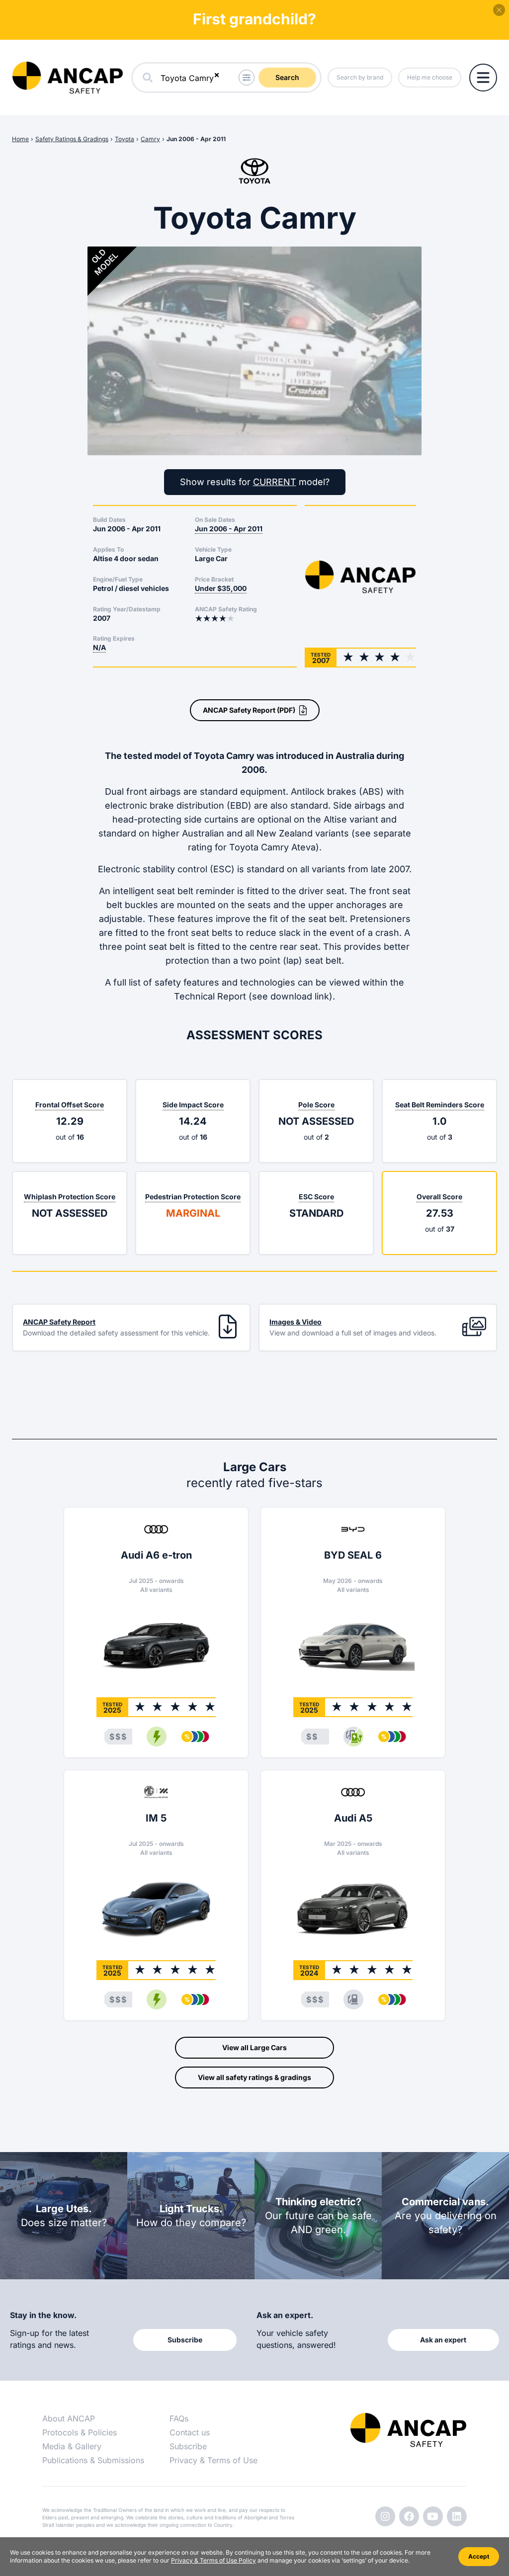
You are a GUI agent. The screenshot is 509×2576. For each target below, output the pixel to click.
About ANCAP (69, 2418)
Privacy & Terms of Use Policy (213, 2560)
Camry (150, 139)
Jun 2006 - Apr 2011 (196, 139)
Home (20, 139)
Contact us (190, 2432)
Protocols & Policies (80, 2432)
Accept (479, 2556)
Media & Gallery (72, 2446)
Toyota (125, 139)
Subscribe (188, 2446)
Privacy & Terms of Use (213, 2460)
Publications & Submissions (93, 2460)
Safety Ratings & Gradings (72, 139)
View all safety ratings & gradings (254, 2077)
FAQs (179, 2418)
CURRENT (275, 482)
